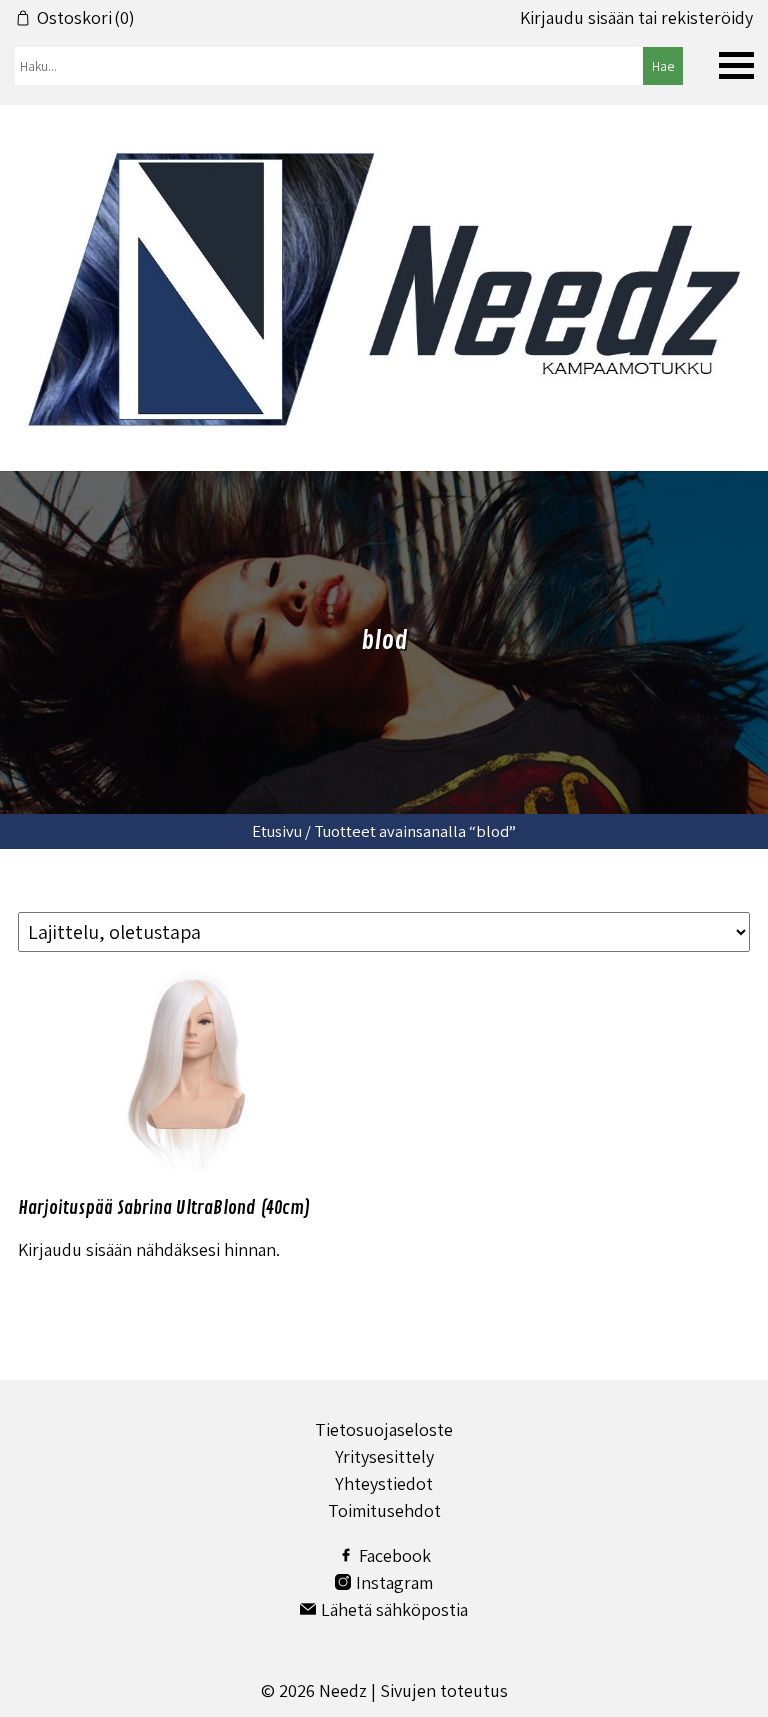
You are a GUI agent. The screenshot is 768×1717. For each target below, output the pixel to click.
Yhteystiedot (384, 1483)
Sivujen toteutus (444, 1690)
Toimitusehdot (384, 1510)
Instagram (394, 1582)
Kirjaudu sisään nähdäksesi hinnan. (149, 1249)
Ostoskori (86, 18)
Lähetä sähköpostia (394, 1609)
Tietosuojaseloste (384, 1429)
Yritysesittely (384, 1456)
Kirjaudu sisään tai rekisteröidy (636, 18)
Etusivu (277, 831)
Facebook (395, 1555)
